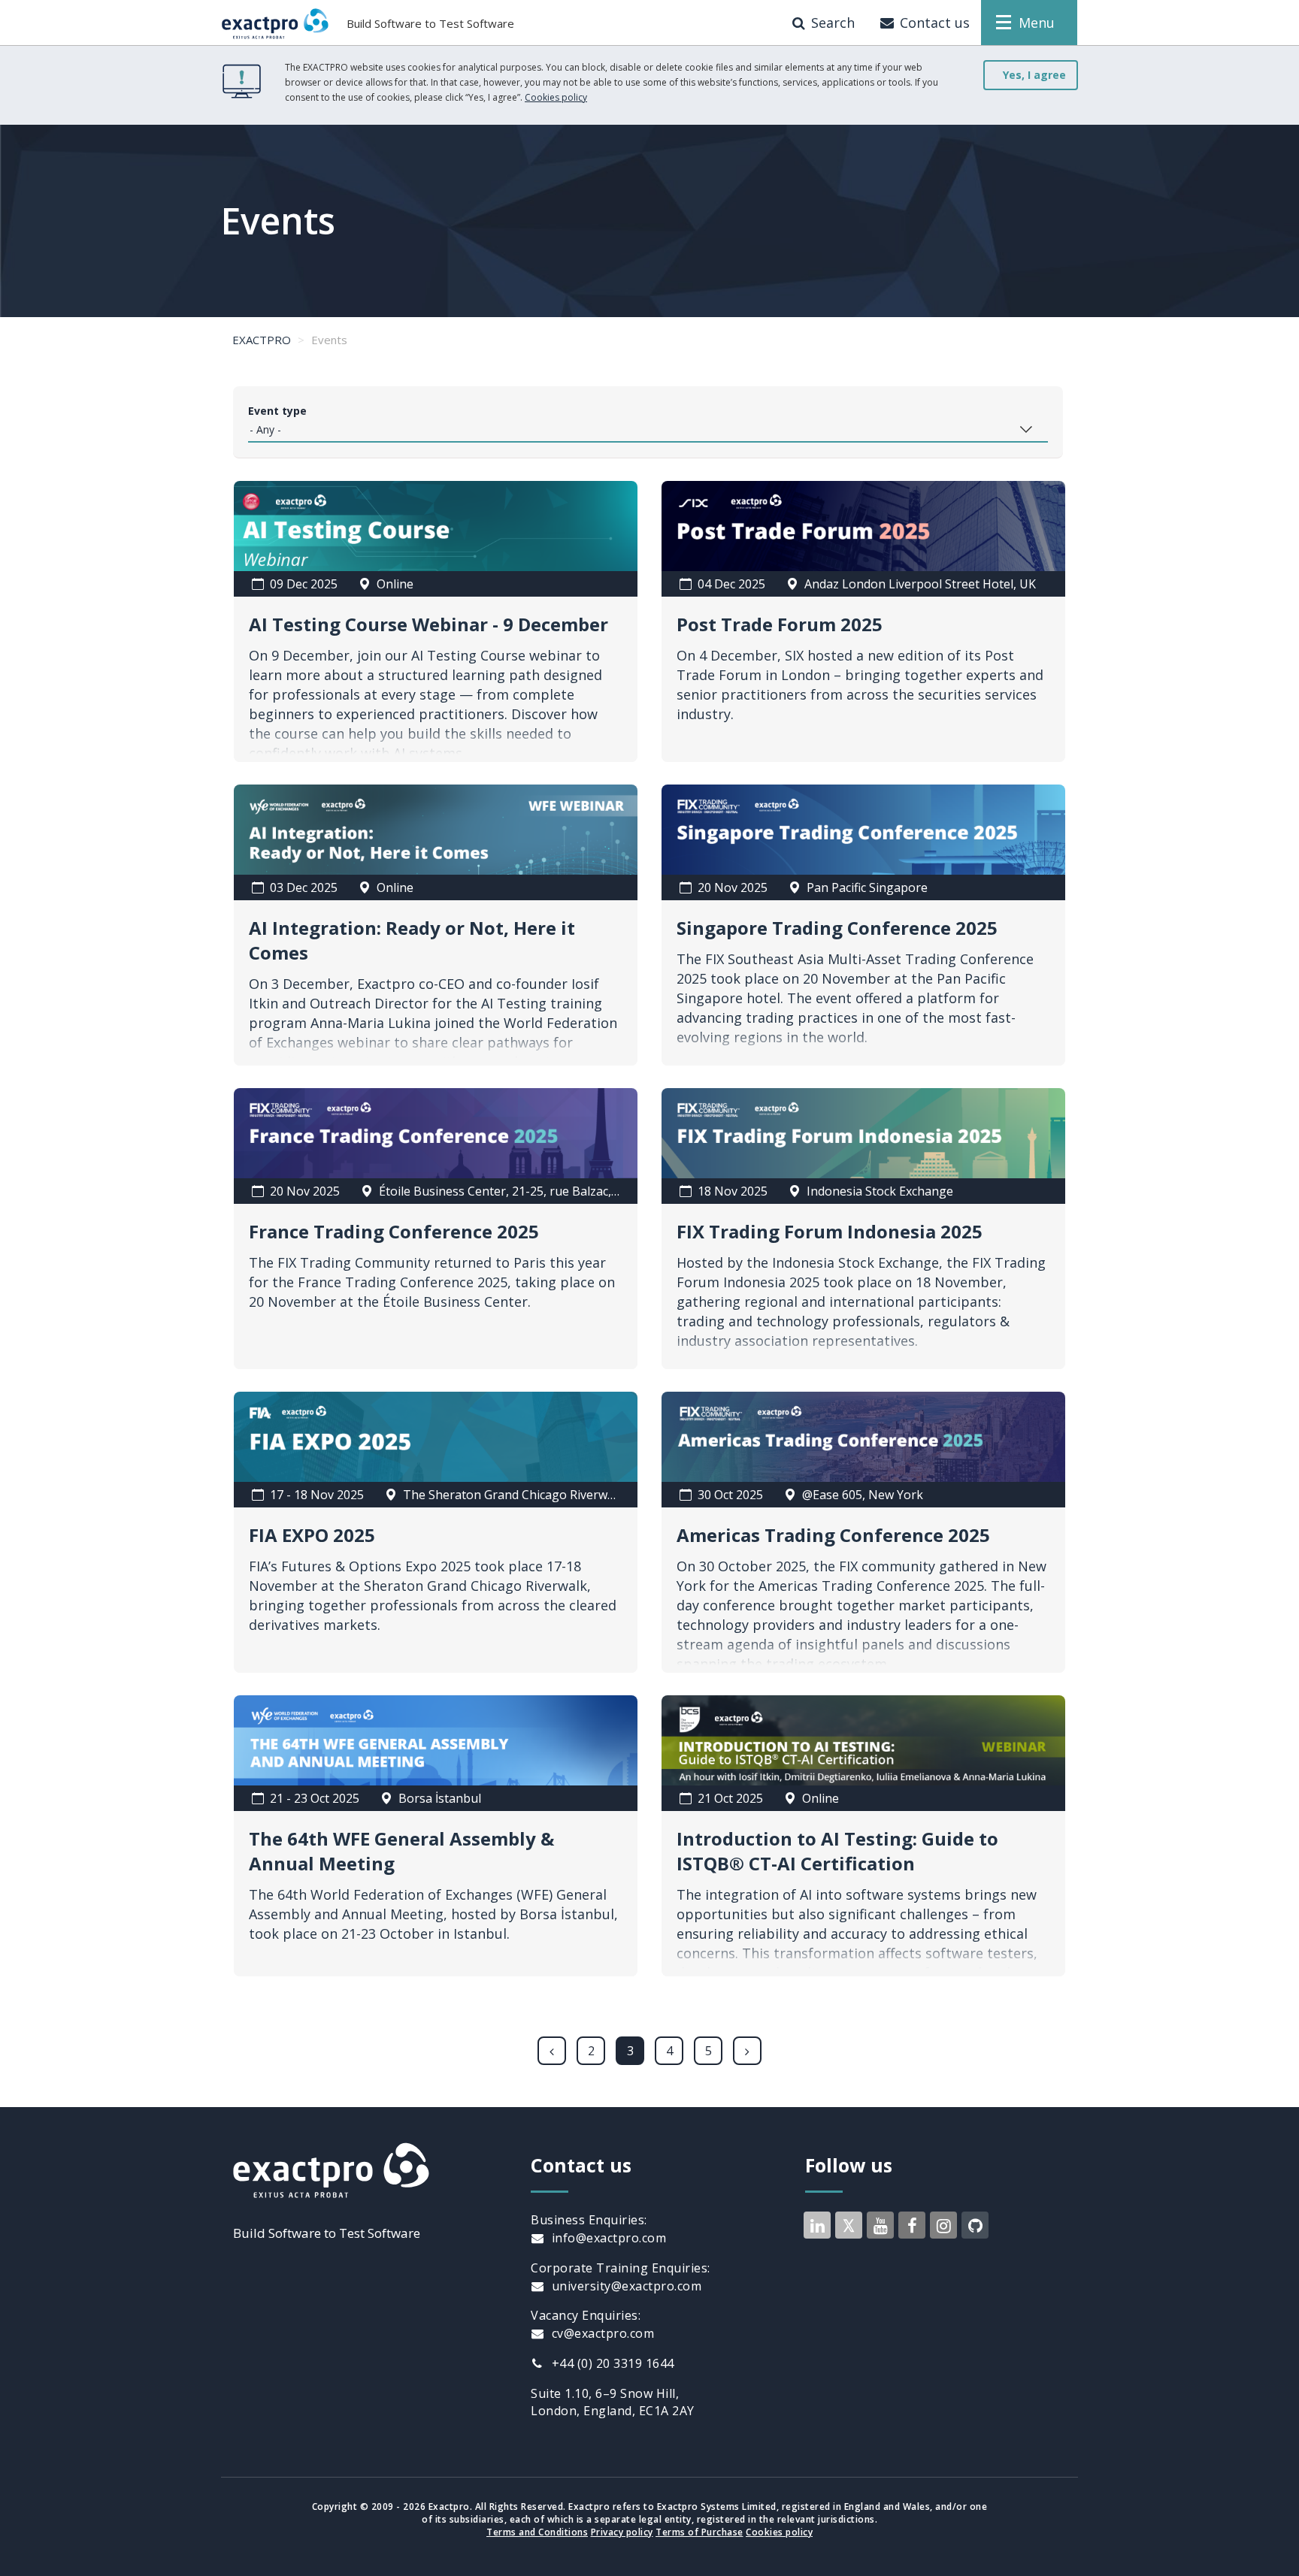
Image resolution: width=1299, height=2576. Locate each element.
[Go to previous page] (552, 2051)
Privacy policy (622, 2532)
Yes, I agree (1034, 75)
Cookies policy (556, 97)
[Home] (275, 23)
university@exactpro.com (625, 2286)
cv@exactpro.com (601, 2333)
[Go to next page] (747, 2051)
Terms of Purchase (699, 2532)
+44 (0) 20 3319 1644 (611, 2363)
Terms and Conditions (537, 2532)
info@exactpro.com (607, 2238)
